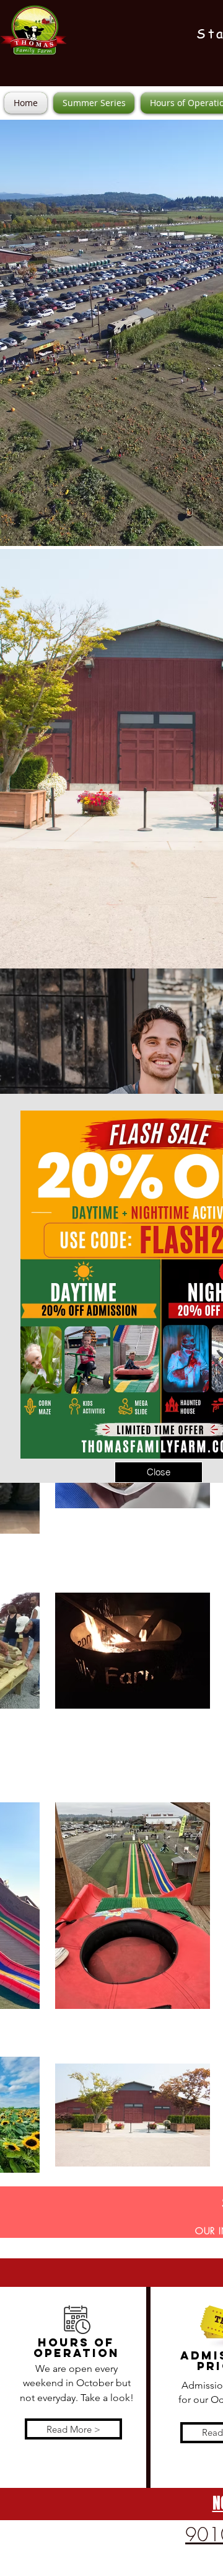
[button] (159, 1472)
